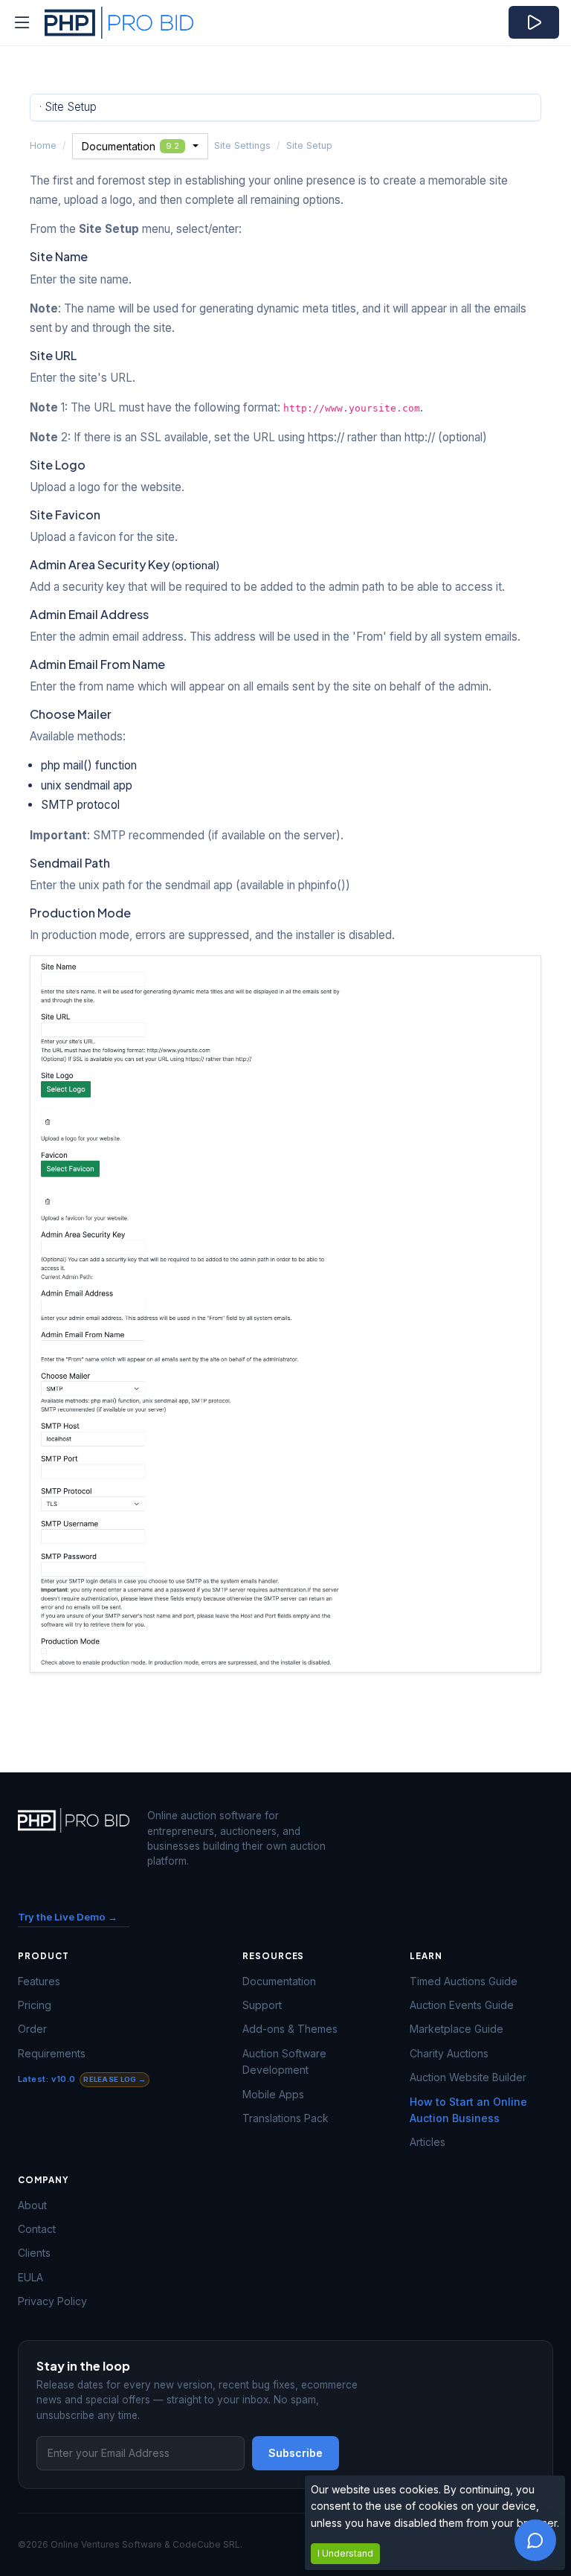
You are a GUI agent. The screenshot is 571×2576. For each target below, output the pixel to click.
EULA (30, 2277)
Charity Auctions (449, 2053)
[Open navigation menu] (22, 23)
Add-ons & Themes (290, 2029)
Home (43, 145)
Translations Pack (285, 2118)
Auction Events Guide (462, 2005)
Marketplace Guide (457, 2029)
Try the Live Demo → (68, 1917)
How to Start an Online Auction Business (468, 2110)
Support (262, 2005)
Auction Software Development (284, 2061)
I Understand (345, 2553)
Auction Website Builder (468, 2077)
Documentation (130, 146)
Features (39, 1981)
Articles (428, 2142)
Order (32, 2029)
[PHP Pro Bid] (100, 23)
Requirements (52, 2053)
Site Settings (242, 145)
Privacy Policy (52, 2301)
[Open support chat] (535, 2540)
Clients (34, 2253)
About (32, 2205)
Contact (37, 2229)
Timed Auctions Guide (464, 1981)
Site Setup (309, 145)
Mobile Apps (273, 2094)
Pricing (35, 2005)
